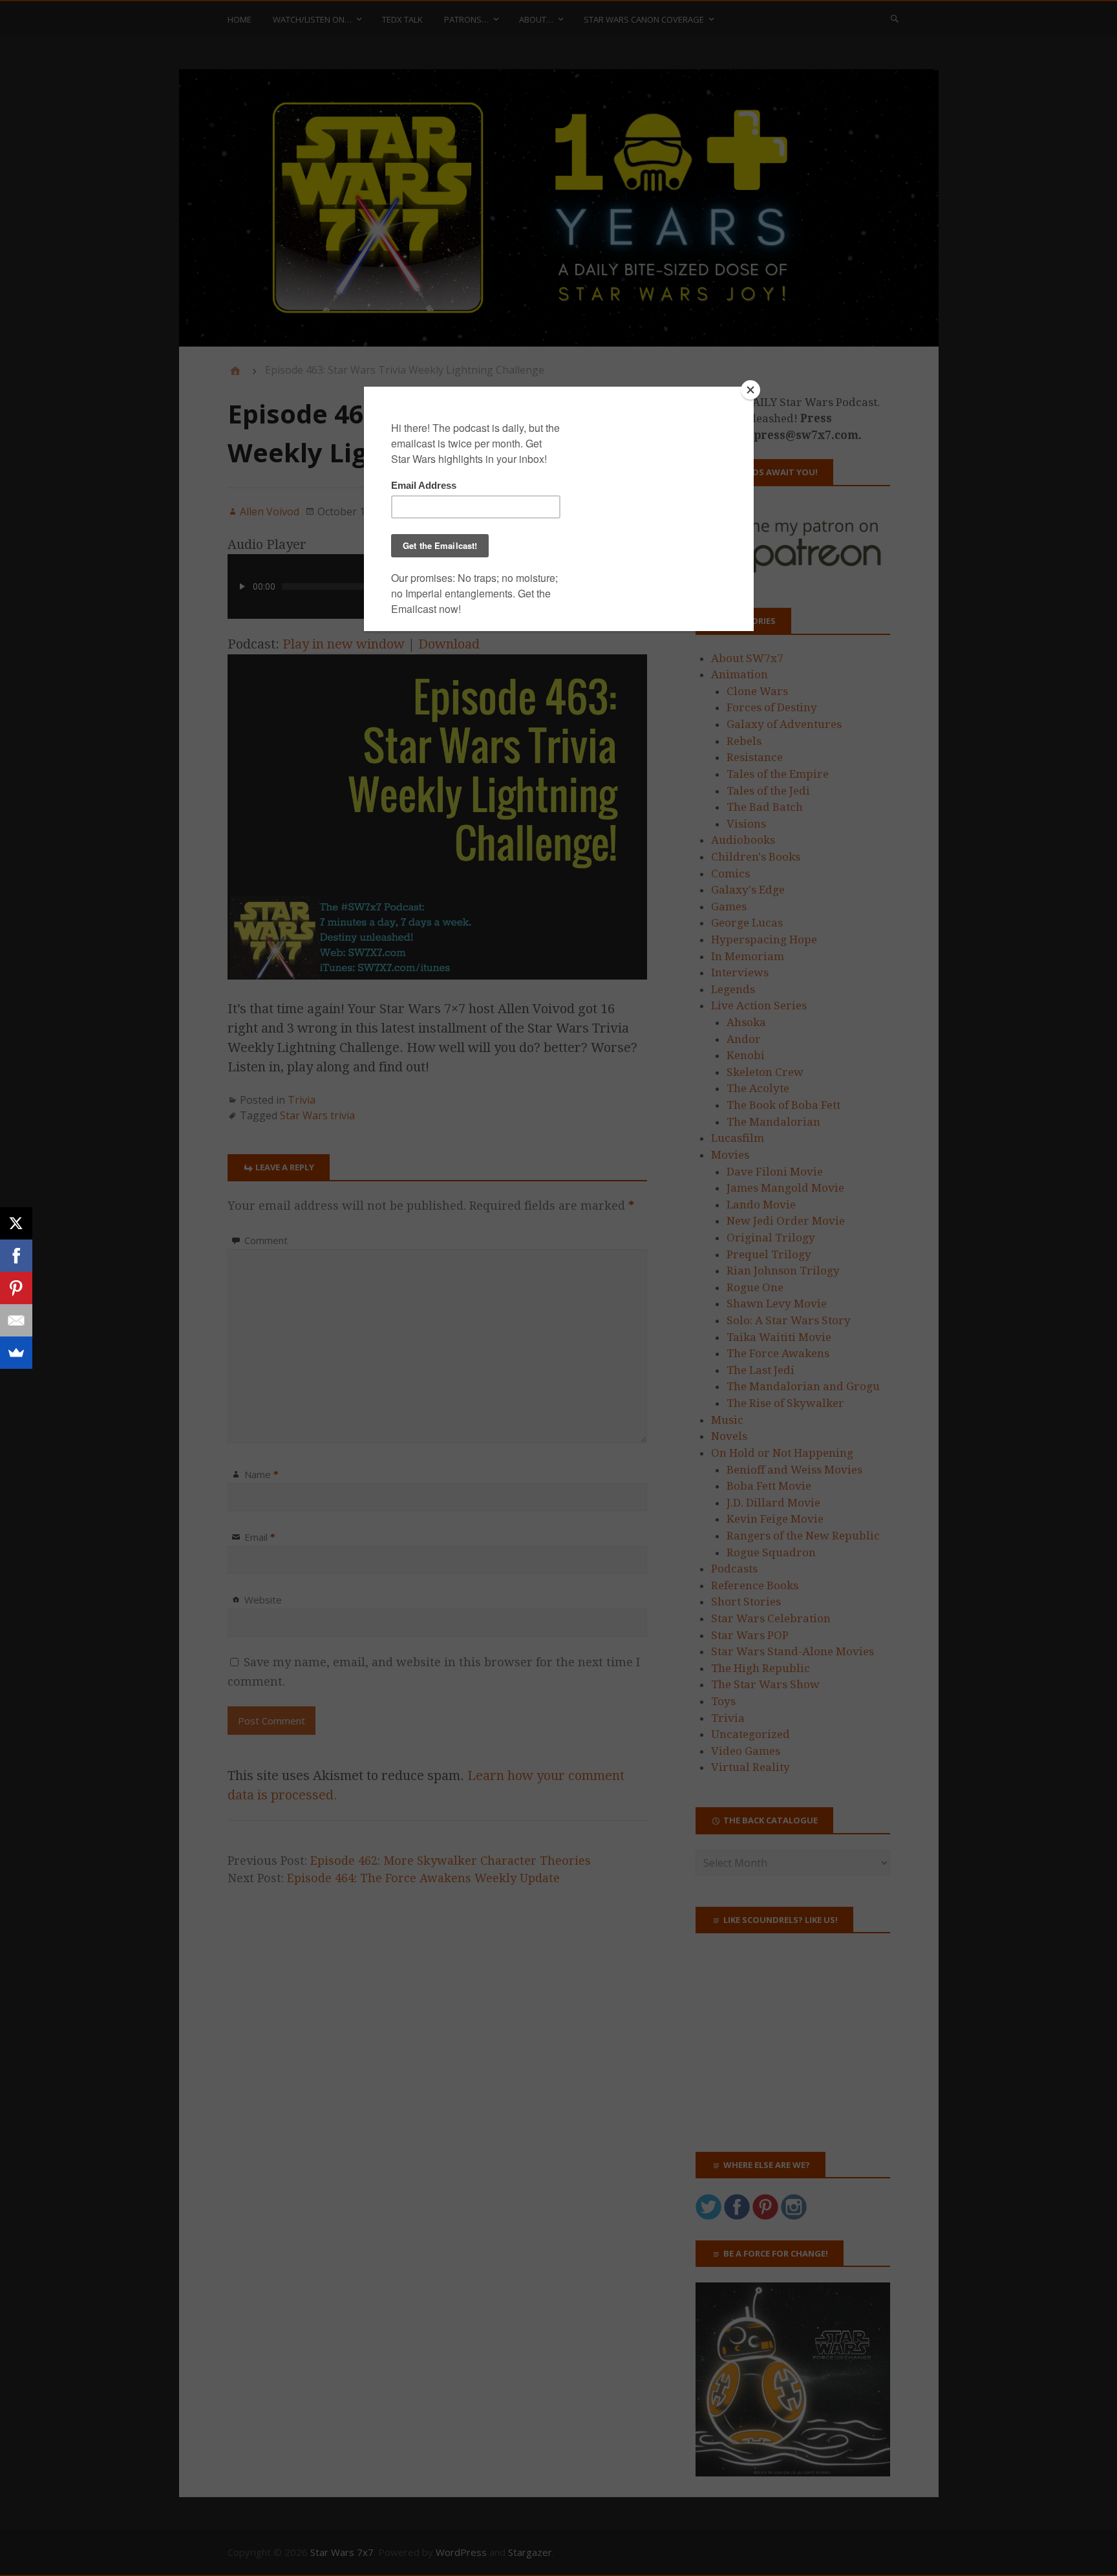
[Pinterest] (16, 1288)
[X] (16, 1223)
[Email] (16, 1320)
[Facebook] (16, 1256)
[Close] (750, 390)
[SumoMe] (16, 1353)
